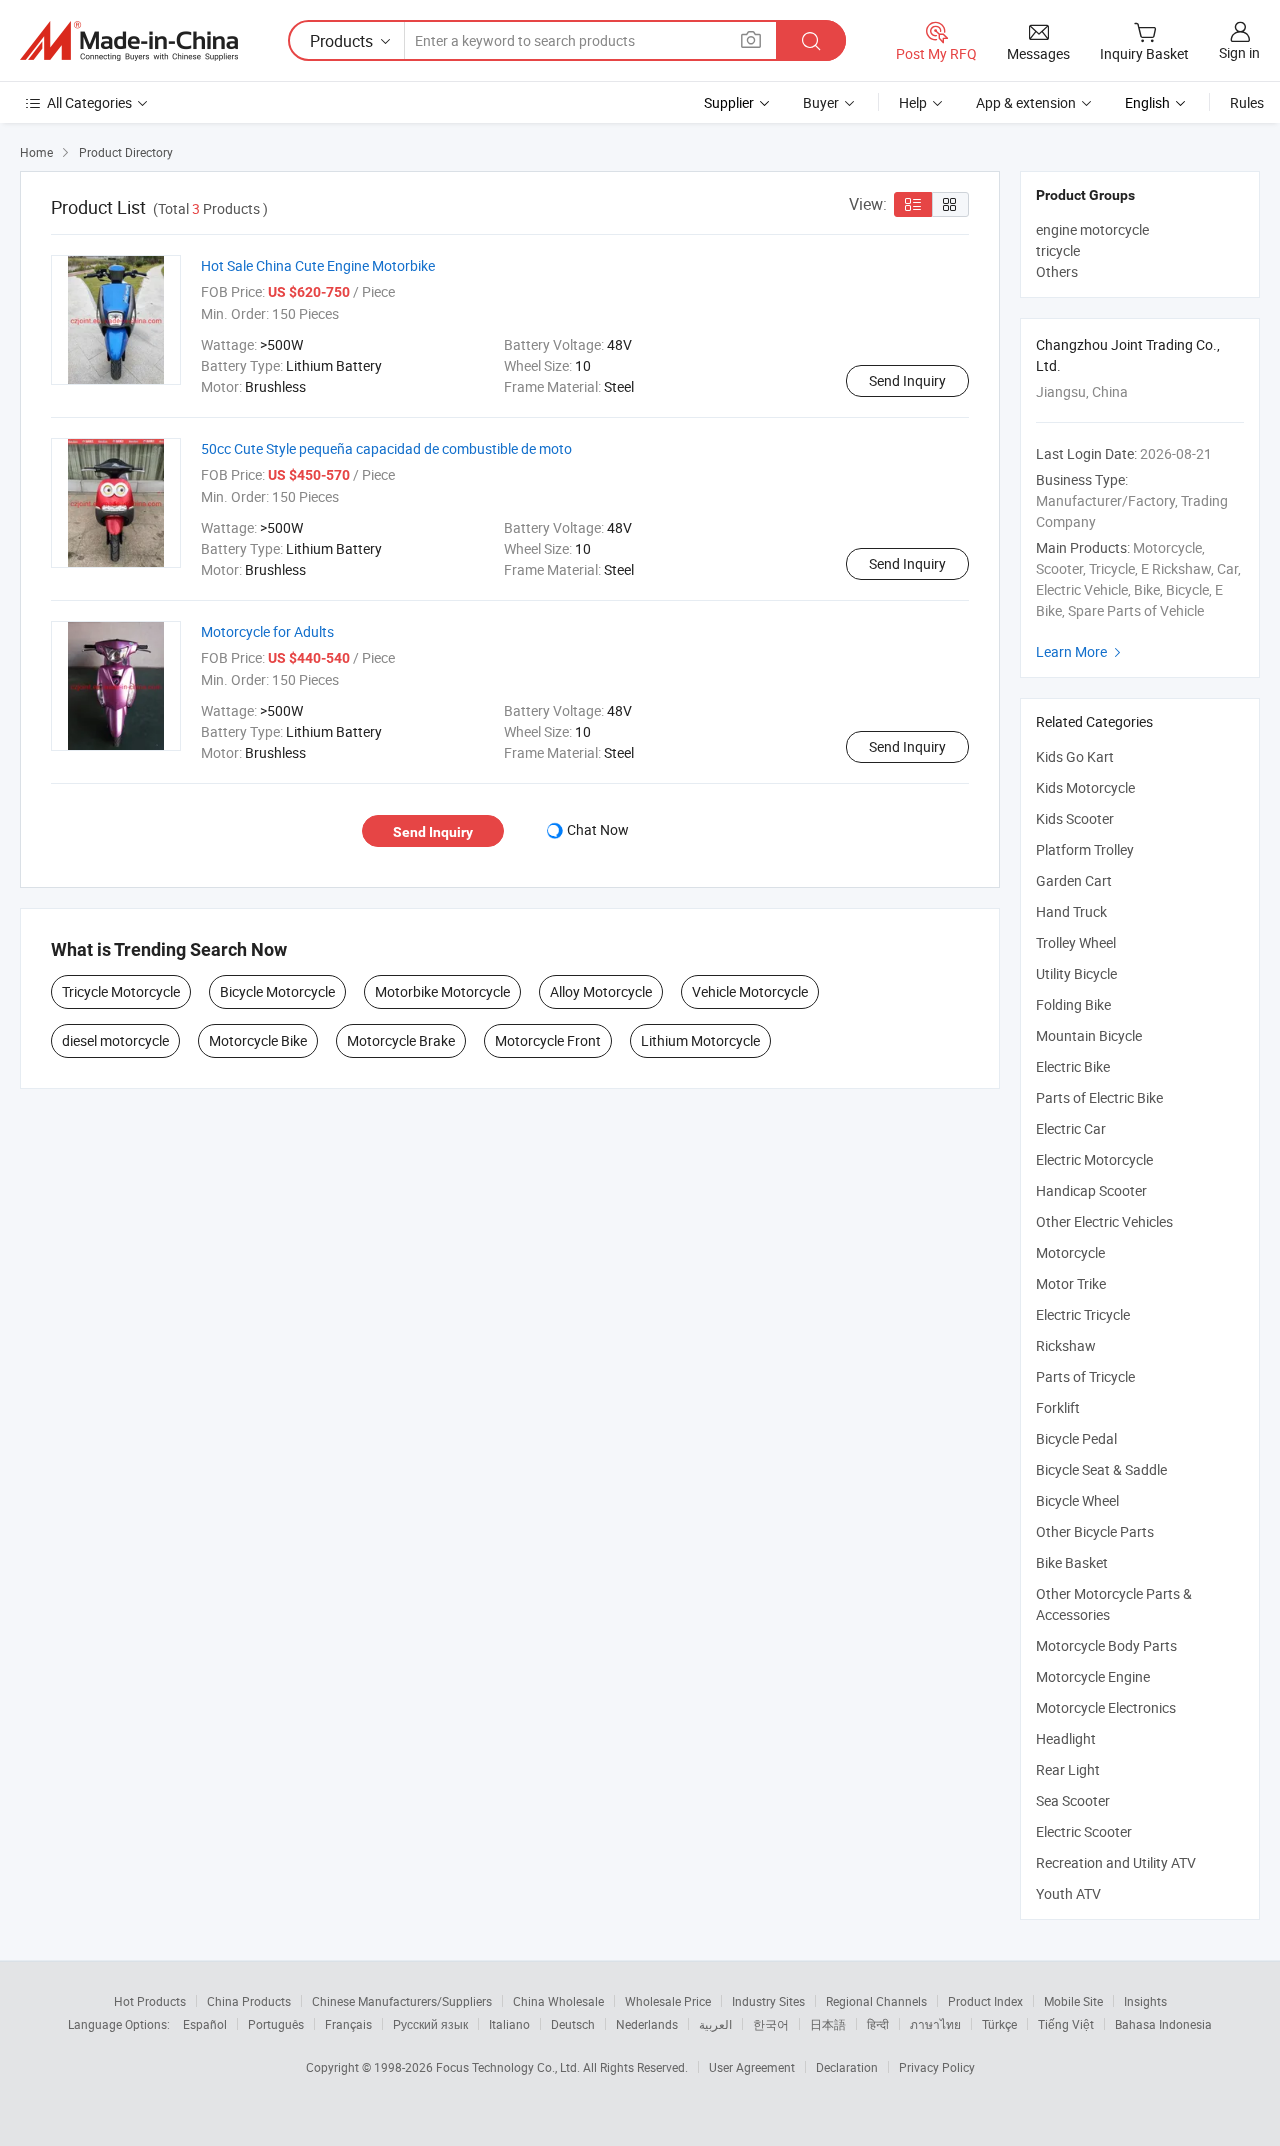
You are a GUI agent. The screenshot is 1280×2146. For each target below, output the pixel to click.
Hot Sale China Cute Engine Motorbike (318, 265)
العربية (715, 2024)
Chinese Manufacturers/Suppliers (402, 2001)
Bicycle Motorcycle (277, 991)
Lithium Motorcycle (700, 1040)
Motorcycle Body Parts (1106, 1645)
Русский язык (430, 2024)
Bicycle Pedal (1076, 1438)
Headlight (1066, 1738)
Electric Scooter (1084, 1831)
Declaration (847, 2067)
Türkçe (999, 2024)
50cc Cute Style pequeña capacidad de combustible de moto (386, 448)
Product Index (985, 2001)
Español (205, 2024)
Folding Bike (1073, 1004)
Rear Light (1068, 1769)
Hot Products (150, 2001)
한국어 (771, 2024)
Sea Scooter (1073, 1800)
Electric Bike (1073, 1066)
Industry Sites (768, 2001)
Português (276, 2024)
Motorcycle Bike (258, 1040)
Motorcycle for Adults (267, 631)
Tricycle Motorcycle (121, 991)
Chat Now (598, 829)
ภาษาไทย (935, 2024)
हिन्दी (878, 2024)
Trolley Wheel (1076, 942)
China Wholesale (558, 2001)
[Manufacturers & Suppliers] (129, 41)
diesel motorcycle (115, 1040)
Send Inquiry (907, 380)
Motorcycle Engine (1093, 1676)
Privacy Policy (937, 2067)
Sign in (1239, 52)
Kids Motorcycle (1085, 787)
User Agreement (752, 2067)
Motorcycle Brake (401, 1040)
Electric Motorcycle (1094, 1159)
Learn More (1081, 651)
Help (913, 102)
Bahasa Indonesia (1163, 2024)
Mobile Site (1073, 2001)
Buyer (821, 102)
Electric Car (1071, 1128)
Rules (1247, 102)
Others (1057, 271)
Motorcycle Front (548, 1040)
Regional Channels (876, 2001)
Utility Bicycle (1076, 973)
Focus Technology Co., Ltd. (509, 2067)
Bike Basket (1072, 1562)
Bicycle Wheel (1077, 1500)
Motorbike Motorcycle (442, 991)
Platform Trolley (1085, 849)
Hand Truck (1071, 911)
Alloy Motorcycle (601, 991)
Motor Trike (1071, 1283)
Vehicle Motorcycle (750, 991)
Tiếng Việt (1066, 2024)
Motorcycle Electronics (1106, 1707)
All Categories (89, 102)
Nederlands (647, 2024)
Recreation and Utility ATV (1116, 1862)
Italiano (509, 2024)
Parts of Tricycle (1085, 1376)
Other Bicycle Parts (1095, 1531)
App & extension (1026, 102)
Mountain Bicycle (1089, 1035)
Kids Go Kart (1075, 756)
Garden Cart (1074, 880)
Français (348, 2024)
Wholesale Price (668, 2001)
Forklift (1058, 1407)
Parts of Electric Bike (1099, 1097)
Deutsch (573, 2024)
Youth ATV (1068, 1893)
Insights (1145, 2001)
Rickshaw (1066, 1345)
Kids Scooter (1075, 818)
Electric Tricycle (1083, 1314)
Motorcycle (1070, 1252)
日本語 (828, 2024)
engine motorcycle (1092, 229)
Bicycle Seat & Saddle (1101, 1469)
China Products (249, 2001)
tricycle (1058, 250)
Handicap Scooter (1091, 1190)
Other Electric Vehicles (1104, 1221)
